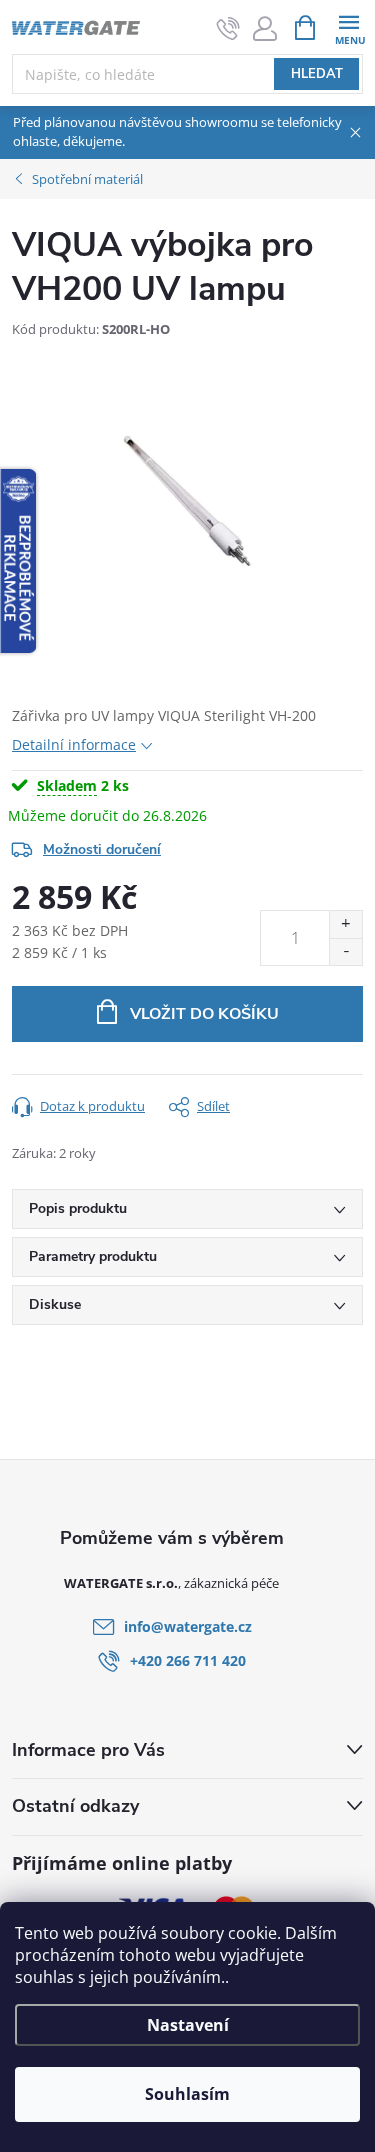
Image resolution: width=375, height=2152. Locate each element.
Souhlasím (187, 2094)
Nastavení (188, 2025)
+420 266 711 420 (188, 1660)
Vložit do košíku (204, 1014)
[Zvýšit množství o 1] (345, 924)
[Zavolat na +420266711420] (228, 28)
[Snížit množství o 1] (345, 951)
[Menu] (348, 26)
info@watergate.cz (188, 1626)
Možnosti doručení (102, 849)
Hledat (317, 74)
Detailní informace (74, 744)
